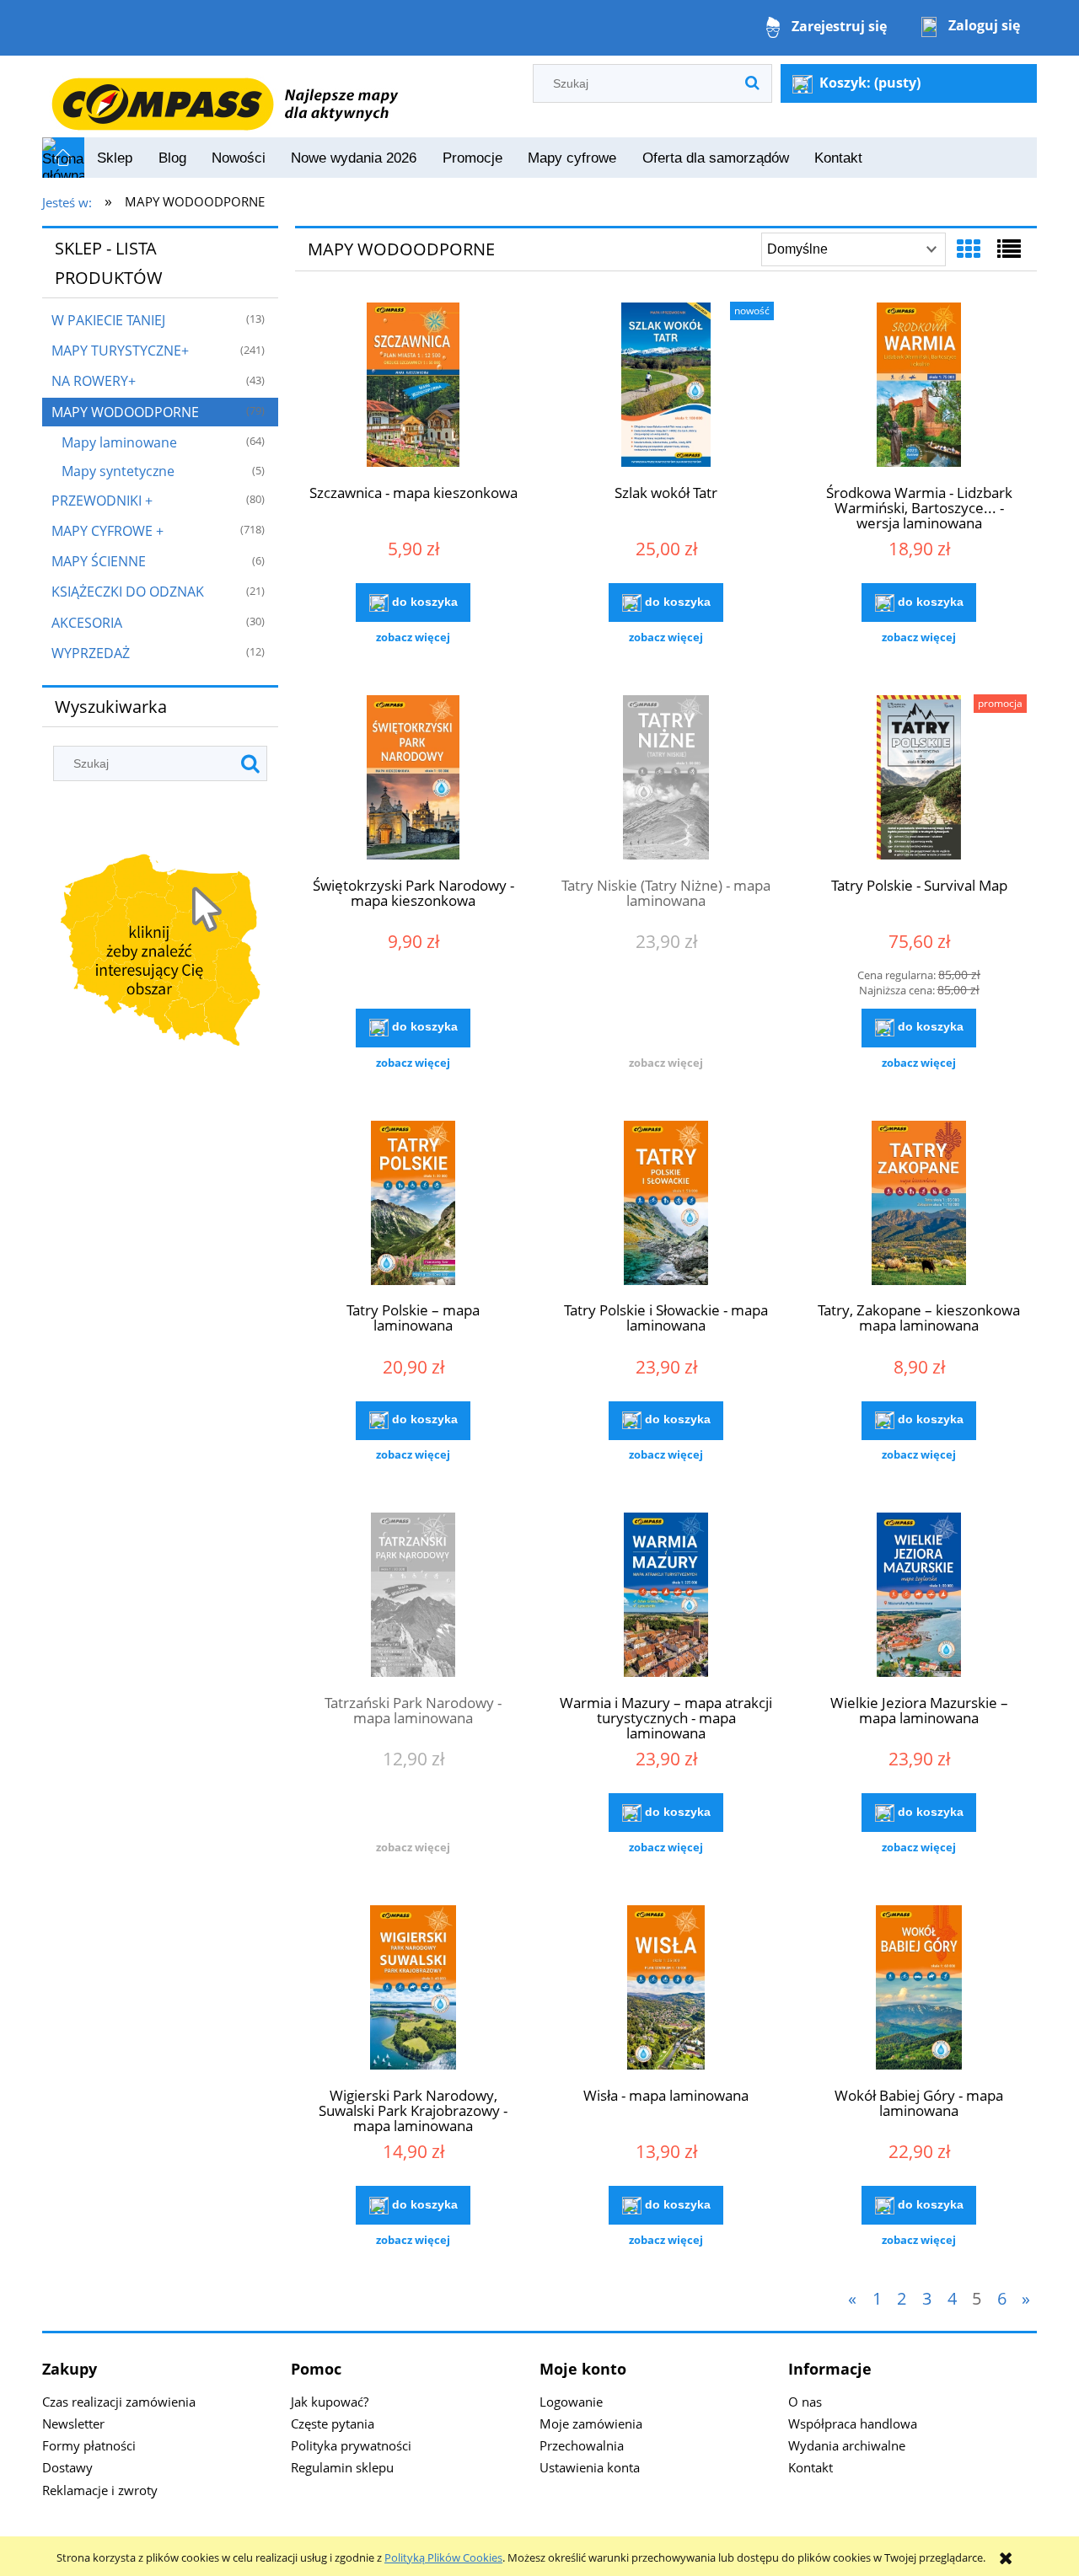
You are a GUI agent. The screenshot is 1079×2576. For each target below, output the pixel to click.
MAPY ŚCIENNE (99, 561)
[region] (160, 953)
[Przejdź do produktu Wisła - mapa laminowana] (666, 1990)
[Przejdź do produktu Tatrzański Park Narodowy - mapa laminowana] (413, 1597)
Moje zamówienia (591, 2423)
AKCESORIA (87, 623)
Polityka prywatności (351, 2445)
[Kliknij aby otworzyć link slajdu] (160, 953)
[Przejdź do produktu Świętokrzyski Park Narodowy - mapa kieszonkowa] (413, 779)
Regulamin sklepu (342, 2467)
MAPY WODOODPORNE (125, 412)
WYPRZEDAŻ (91, 653)
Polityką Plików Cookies (443, 2557)
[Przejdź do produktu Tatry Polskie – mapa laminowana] (413, 1205)
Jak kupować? (330, 2402)
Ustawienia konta (590, 2467)
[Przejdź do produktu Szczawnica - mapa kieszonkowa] (413, 387)
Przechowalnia (582, 2445)
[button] (413, 637)
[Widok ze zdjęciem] (969, 249)
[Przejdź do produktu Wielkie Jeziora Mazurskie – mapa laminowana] (919, 1597)
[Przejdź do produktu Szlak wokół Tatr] (666, 387)
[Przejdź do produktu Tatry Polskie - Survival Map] (919, 779)
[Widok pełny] (1009, 249)
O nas (805, 2402)
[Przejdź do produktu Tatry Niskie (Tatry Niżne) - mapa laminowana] (666, 779)
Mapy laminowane (119, 442)
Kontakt (811, 2467)
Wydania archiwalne (847, 2445)
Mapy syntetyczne (118, 471)
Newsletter (73, 2423)
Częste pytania (333, 2423)
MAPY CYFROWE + (107, 531)
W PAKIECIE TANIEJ (108, 320)
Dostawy (67, 2467)
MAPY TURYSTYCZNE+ (120, 351)
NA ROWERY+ (94, 381)
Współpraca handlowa (853, 2423)
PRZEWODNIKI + (102, 501)
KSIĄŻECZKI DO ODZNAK (128, 592)
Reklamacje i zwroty (100, 2490)
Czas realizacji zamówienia (119, 2402)
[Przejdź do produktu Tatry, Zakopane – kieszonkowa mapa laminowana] (919, 1205)
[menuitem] (115, 158)
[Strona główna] (224, 95)
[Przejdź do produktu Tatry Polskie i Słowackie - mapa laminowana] (666, 1205)
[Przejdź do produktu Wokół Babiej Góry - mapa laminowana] (919, 1990)
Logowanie (571, 2402)
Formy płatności (89, 2445)
